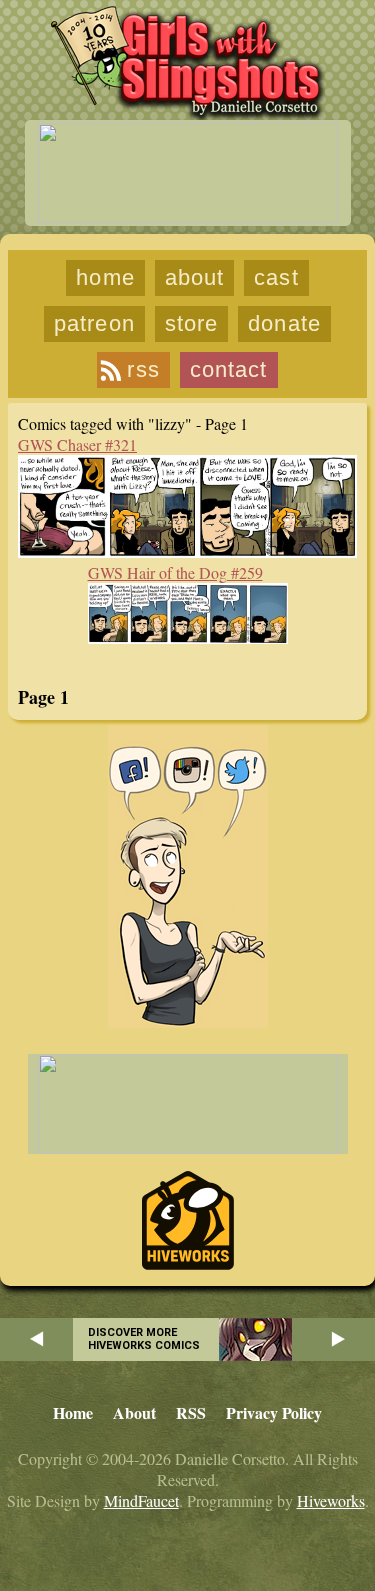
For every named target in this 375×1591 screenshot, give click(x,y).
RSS (143, 369)
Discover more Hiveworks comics (144, 1339)
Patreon (94, 323)
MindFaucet (141, 1500)
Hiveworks (331, 1500)
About (195, 277)
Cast (276, 277)
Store (192, 323)
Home (105, 277)
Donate (284, 323)
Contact (229, 369)
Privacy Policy (274, 1412)
